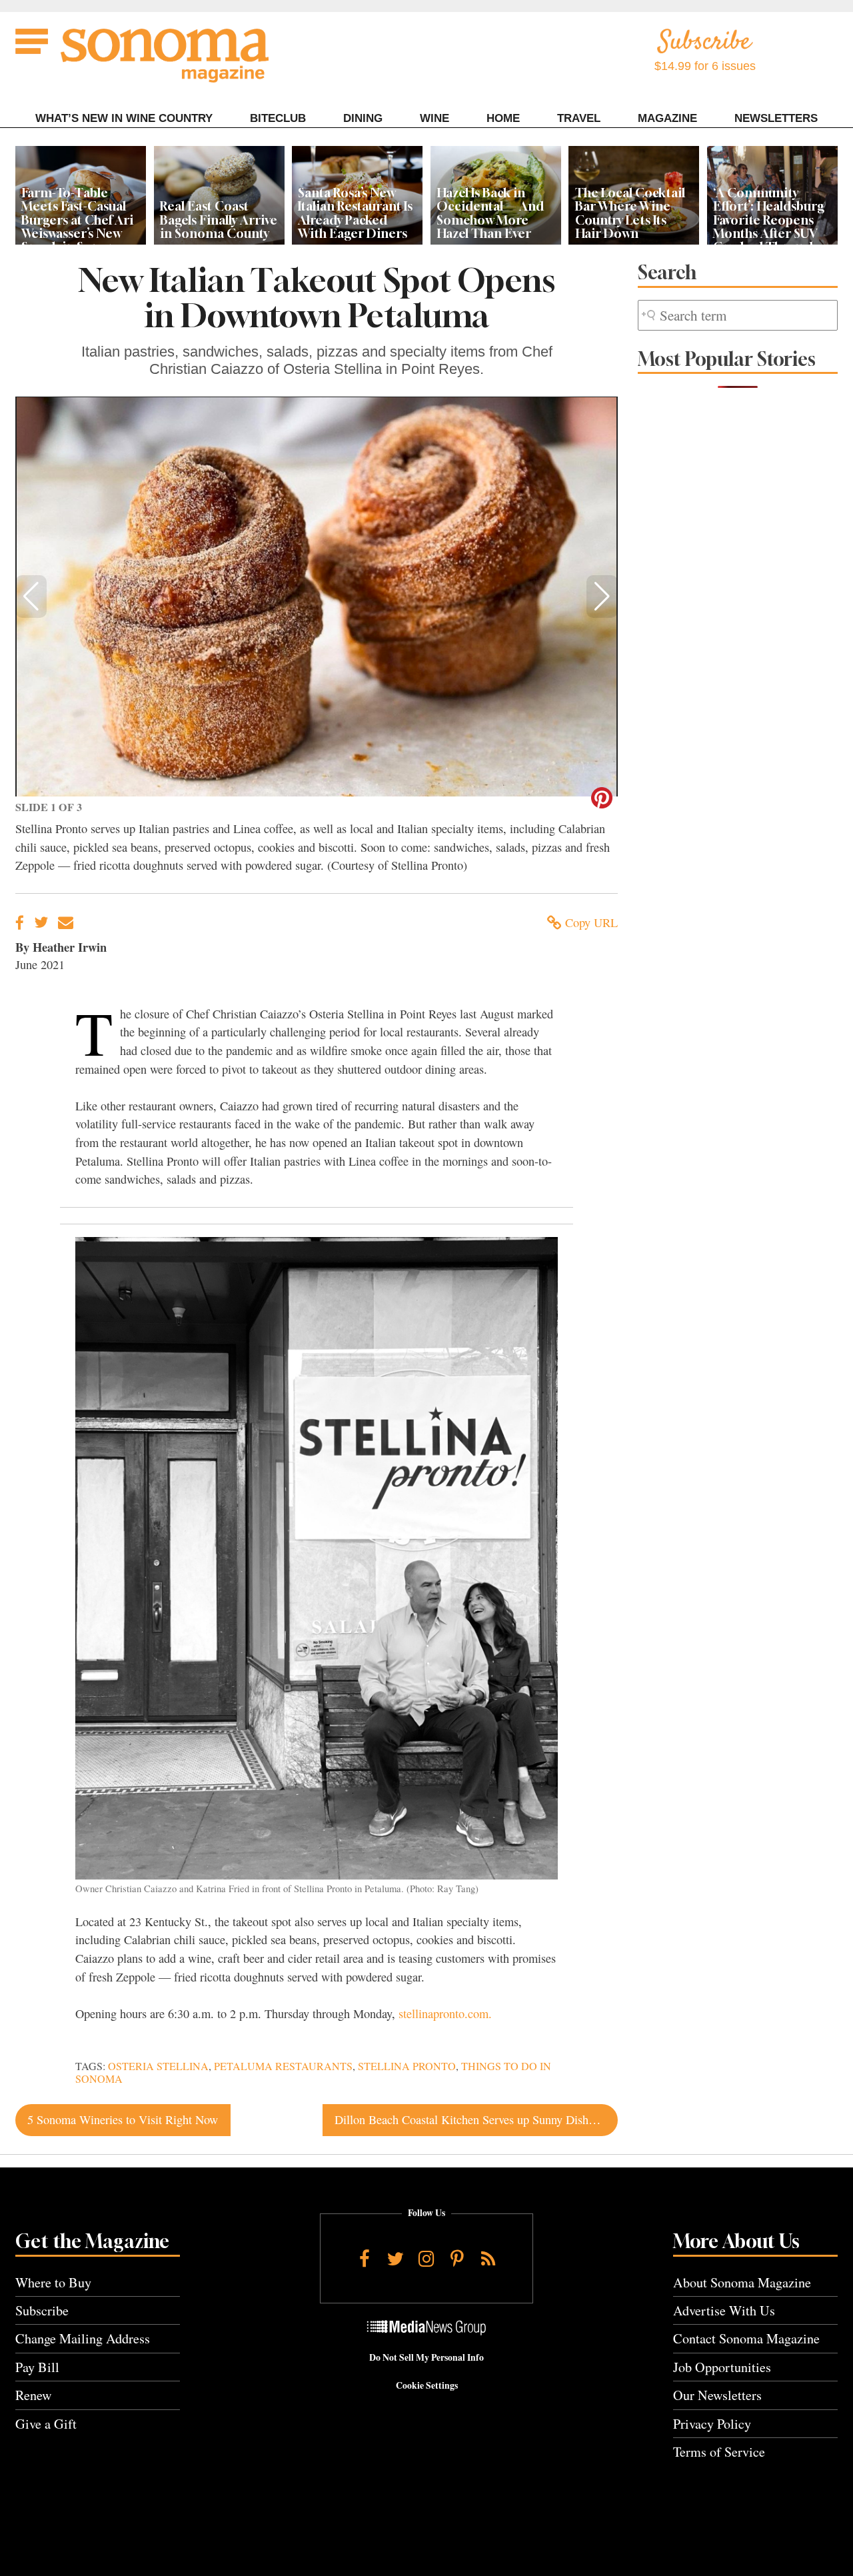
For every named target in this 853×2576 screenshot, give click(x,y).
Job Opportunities (722, 2367)
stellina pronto (407, 2066)
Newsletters (776, 118)
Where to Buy (53, 2282)
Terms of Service (719, 2452)
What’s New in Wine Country (124, 118)
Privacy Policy (712, 2424)
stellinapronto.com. (445, 2013)
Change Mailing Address (83, 2338)
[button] (31, 597)
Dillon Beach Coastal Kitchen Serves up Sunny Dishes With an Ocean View (476, 2119)
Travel (579, 118)
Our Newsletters (717, 2395)
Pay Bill (37, 2367)
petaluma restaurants (283, 2066)
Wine (434, 118)
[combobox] (738, 316)
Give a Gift (46, 2424)
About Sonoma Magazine (742, 2282)
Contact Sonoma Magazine (746, 2338)
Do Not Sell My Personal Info (426, 2357)
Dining (363, 118)
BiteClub (278, 118)
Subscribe (42, 2310)
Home (503, 118)
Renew (34, 2395)
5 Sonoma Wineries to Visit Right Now (123, 2119)
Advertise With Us (724, 2310)
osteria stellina (158, 2066)
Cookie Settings (427, 2385)
